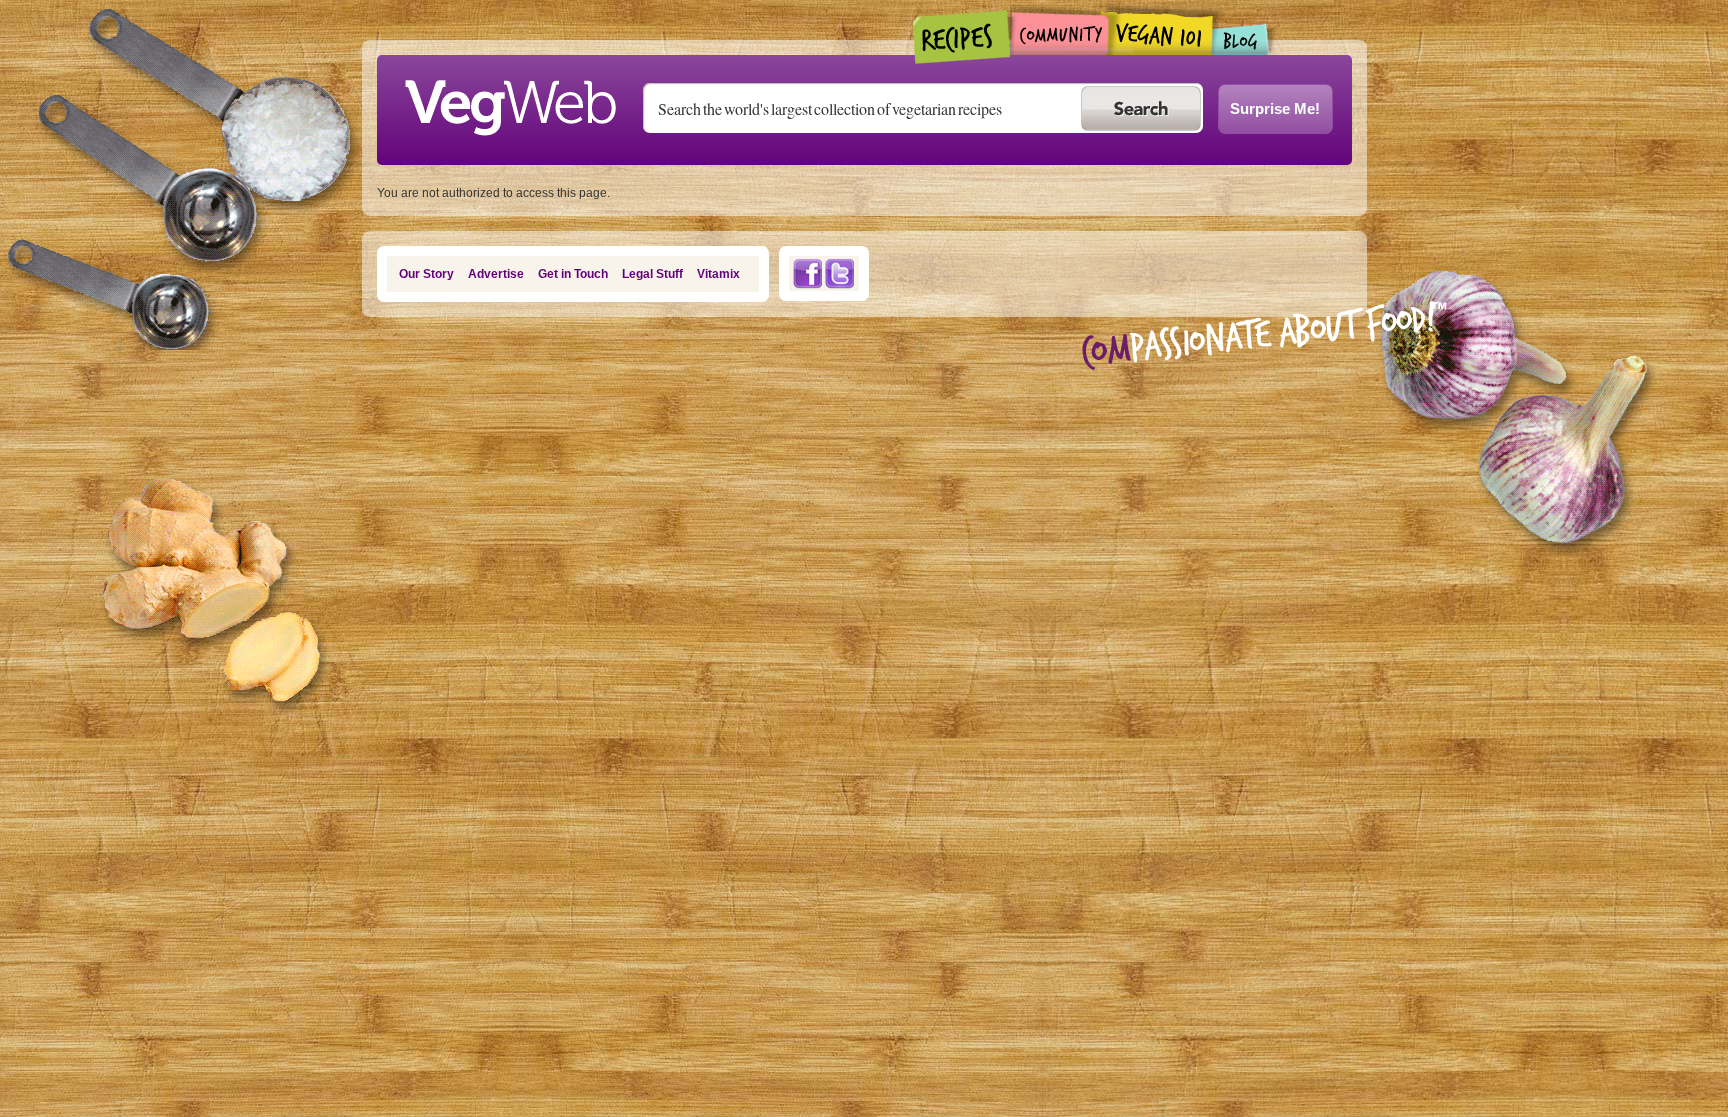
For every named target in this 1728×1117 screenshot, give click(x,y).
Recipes (962, 37)
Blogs (1241, 39)
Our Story (426, 274)
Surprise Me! (1275, 108)
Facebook (807, 273)
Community (1059, 33)
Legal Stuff (652, 274)
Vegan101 (1160, 33)
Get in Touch (573, 274)
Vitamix (718, 274)
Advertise (496, 274)
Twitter (840, 273)
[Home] (510, 102)
